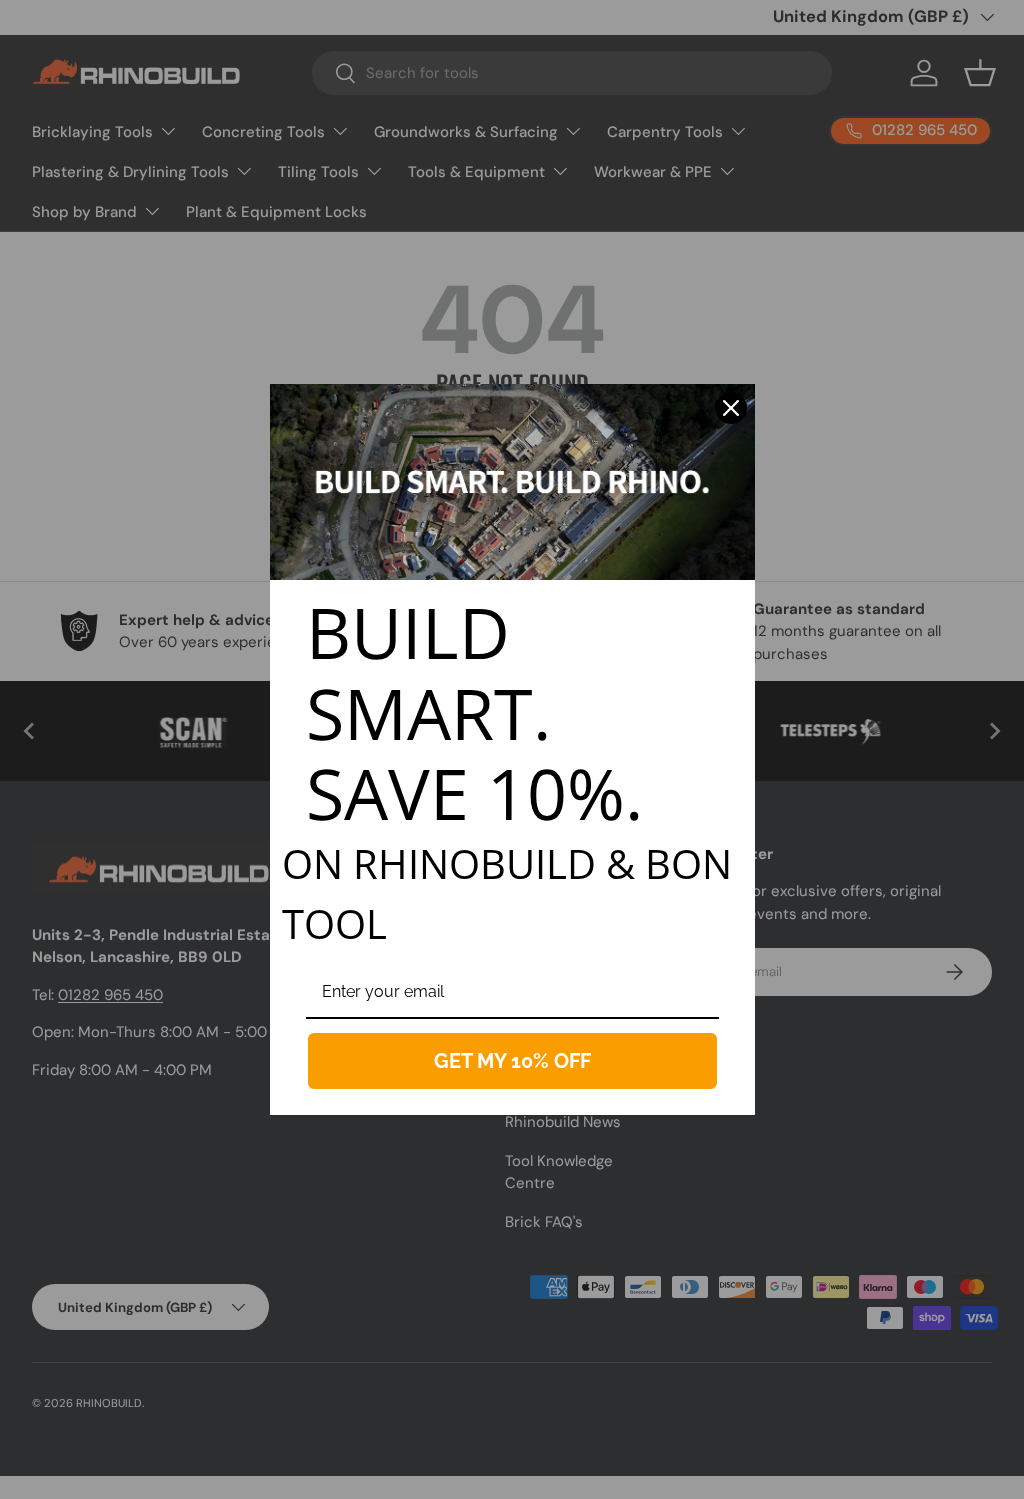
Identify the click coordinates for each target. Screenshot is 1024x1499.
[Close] (731, 408)
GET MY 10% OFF (512, 1061)
